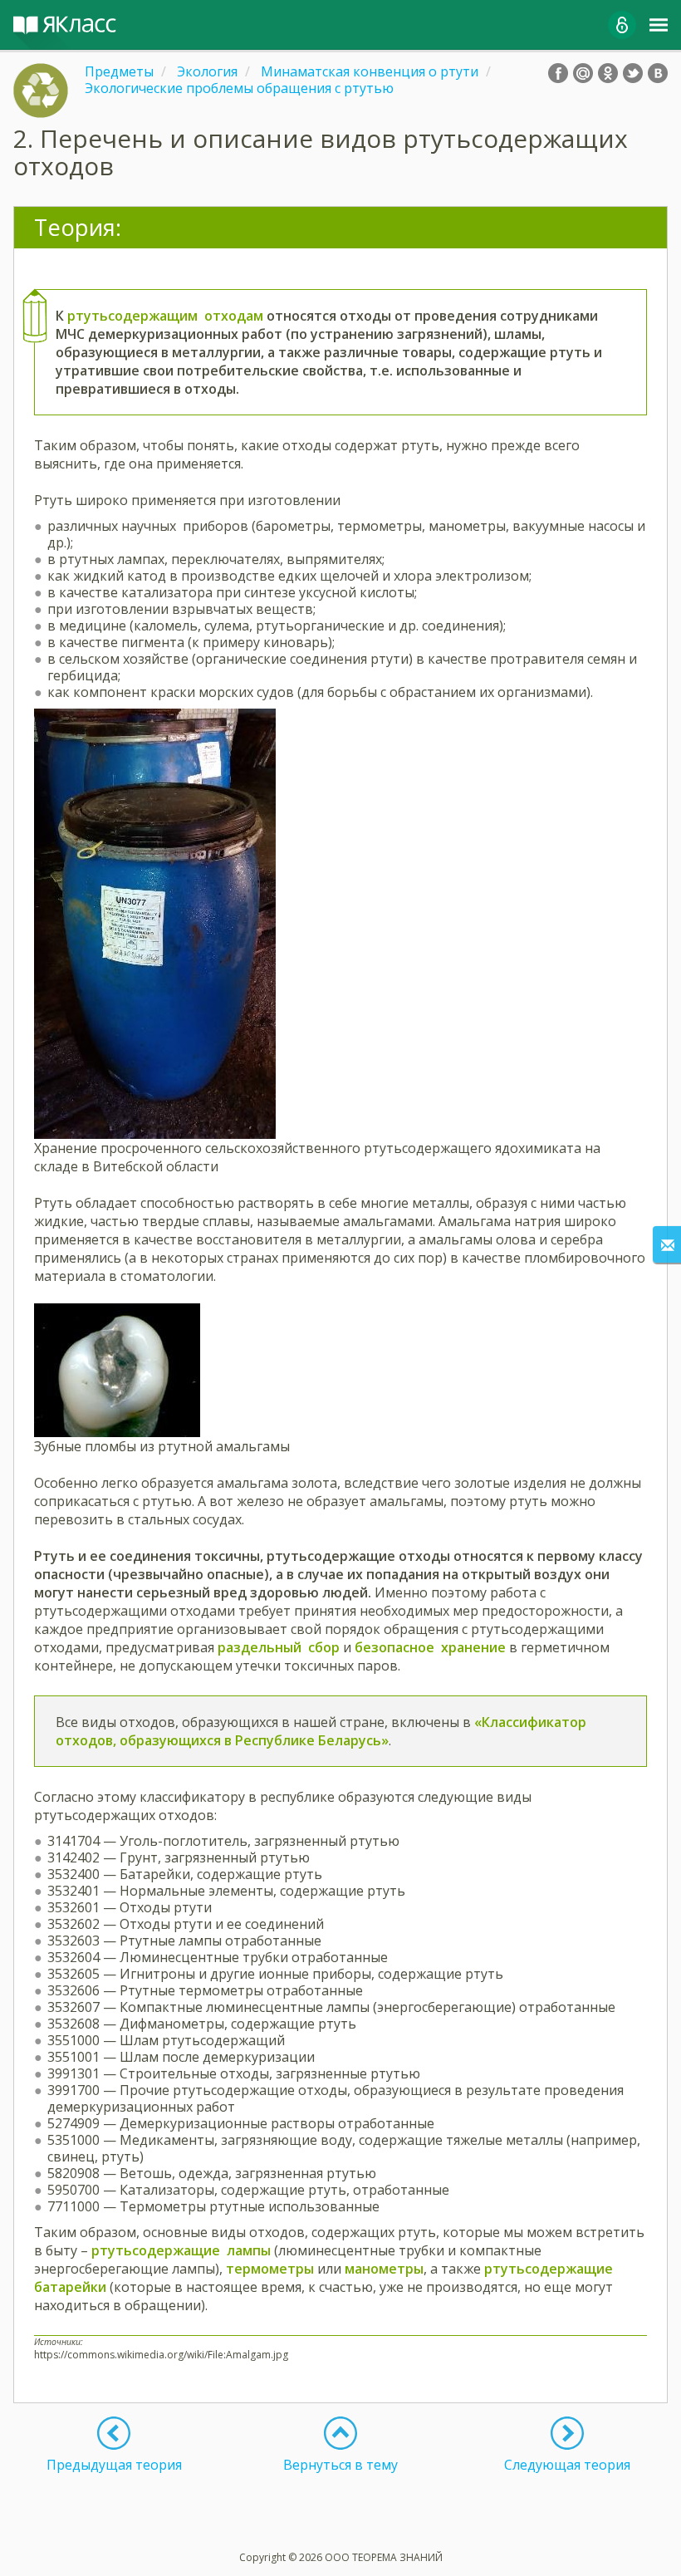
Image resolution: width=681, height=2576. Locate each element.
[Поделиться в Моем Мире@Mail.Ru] (583, 73)
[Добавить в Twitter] (633, 73)
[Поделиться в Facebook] (558, 73)
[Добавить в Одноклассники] (608, 73)
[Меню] (659, 25)
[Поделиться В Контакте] (658, 73)
